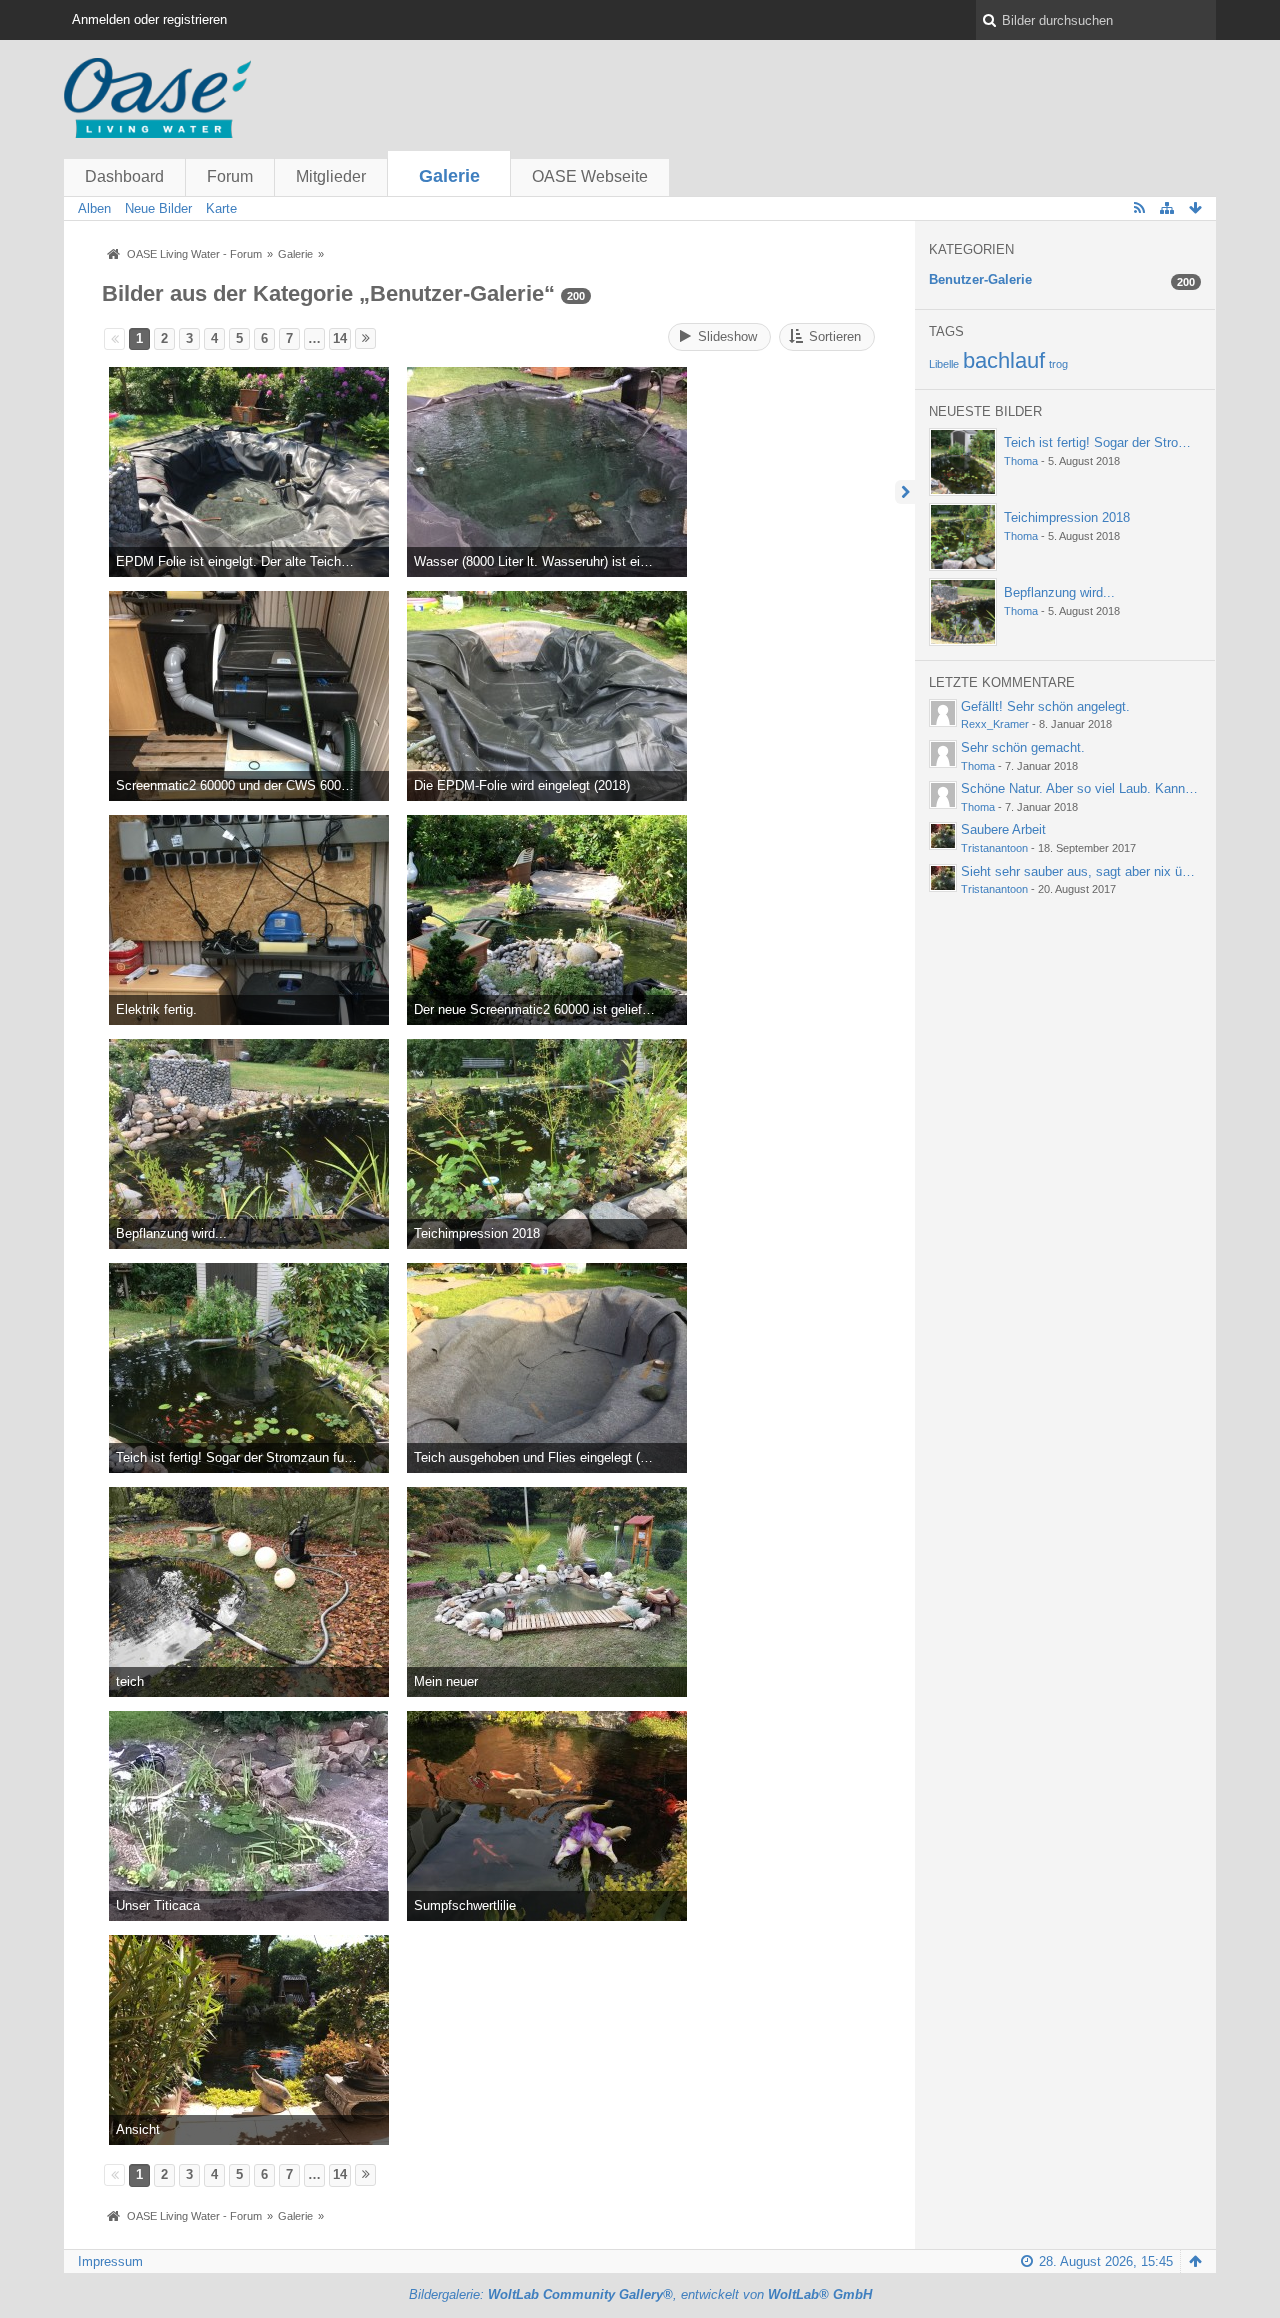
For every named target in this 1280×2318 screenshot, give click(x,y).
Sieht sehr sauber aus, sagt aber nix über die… (1097, 871)
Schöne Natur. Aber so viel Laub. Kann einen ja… (1104, 788)
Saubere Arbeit (1003, 829)
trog (1058, 364)
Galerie (449, 176)
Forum (230, 176)
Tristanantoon (994, 848)
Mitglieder (331, 176)
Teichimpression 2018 (1067, 517)
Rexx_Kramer (995, 724)
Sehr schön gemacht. (1023, 747)
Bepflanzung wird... (1059, 592)
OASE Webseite (590, 176)
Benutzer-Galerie (980, 279)
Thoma (1021, 461)
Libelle (944, 364)
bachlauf (1004, 360)
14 (340, 338)
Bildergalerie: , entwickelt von (640, 2294)
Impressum (110, 2261)
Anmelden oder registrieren (149, 19)
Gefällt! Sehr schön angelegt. (1045, 706)
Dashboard (124, 176)
